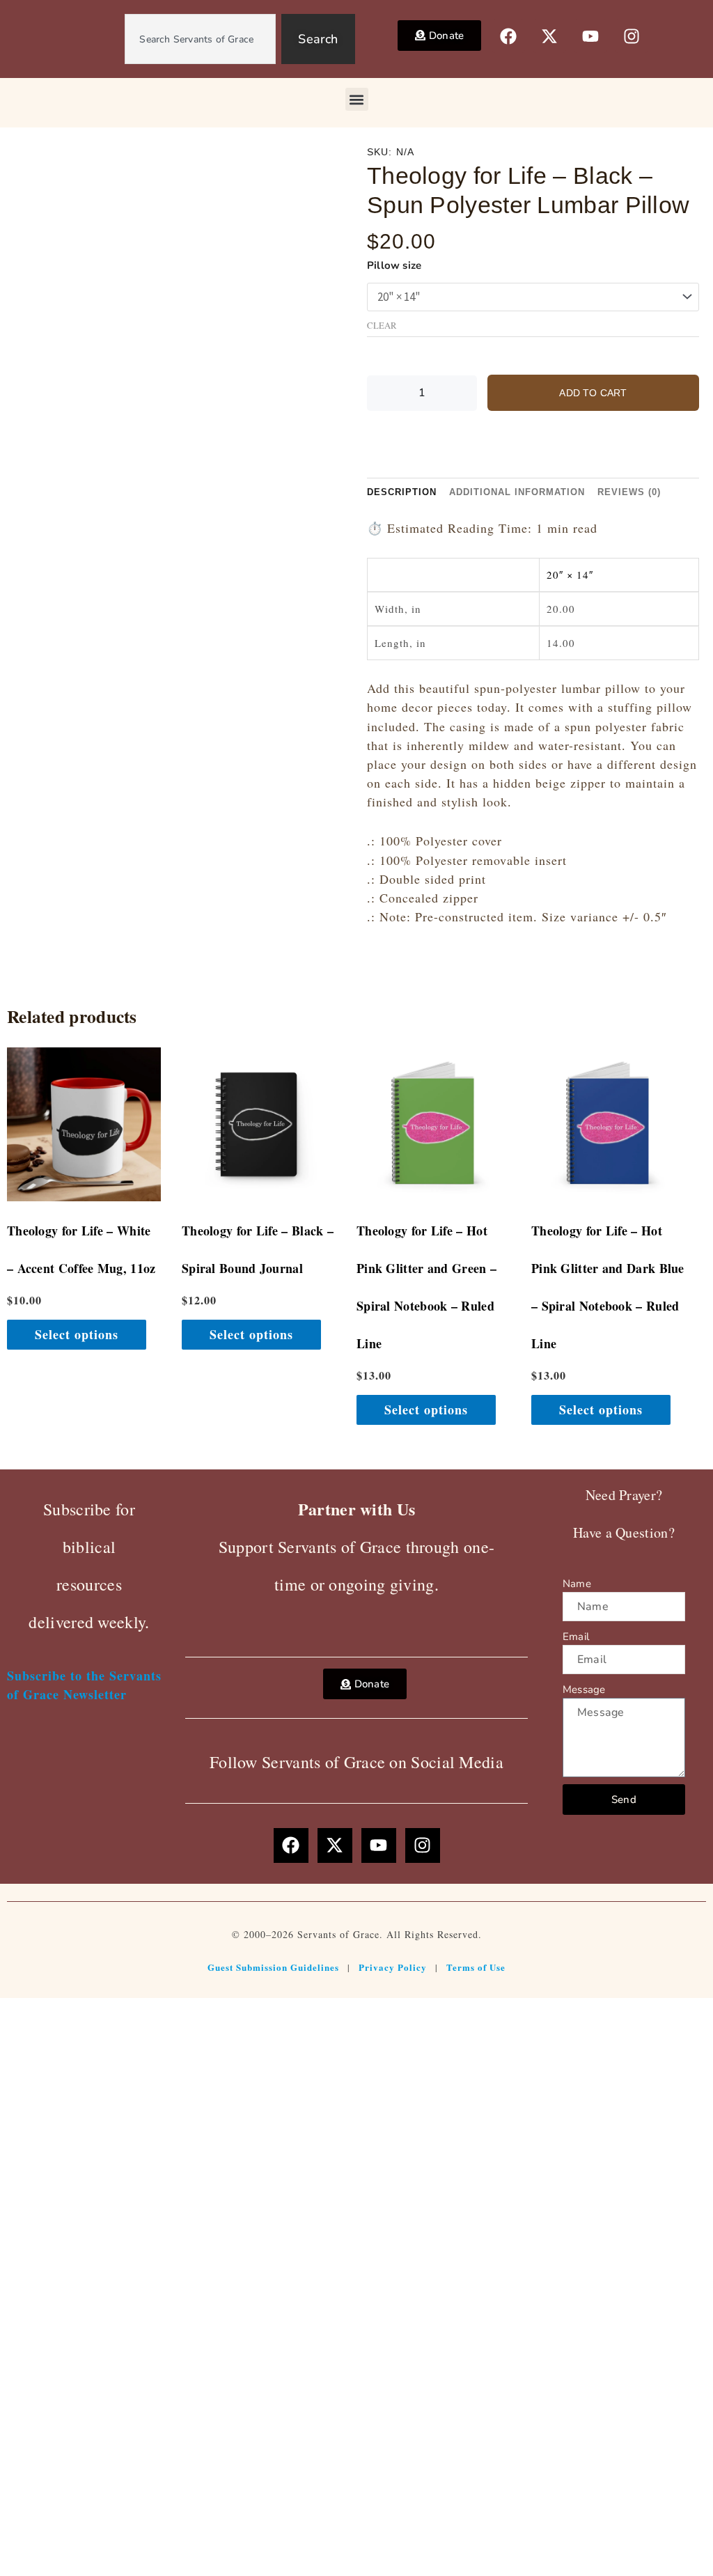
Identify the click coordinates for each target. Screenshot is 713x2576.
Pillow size (394, 265)
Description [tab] (402, 492)
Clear (382, 326)
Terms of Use (476, 1967)
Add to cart (593, 393)
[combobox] (200, 39)
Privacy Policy (393, 1967)
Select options (77, 1334)
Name (577, 1584)
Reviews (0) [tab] (629, 492)
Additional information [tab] (517, 492)
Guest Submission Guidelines (273, 1967)
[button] (357, 99)
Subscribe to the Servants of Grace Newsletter (84, 1685)
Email (576, 1637)
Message (584, 1689)
